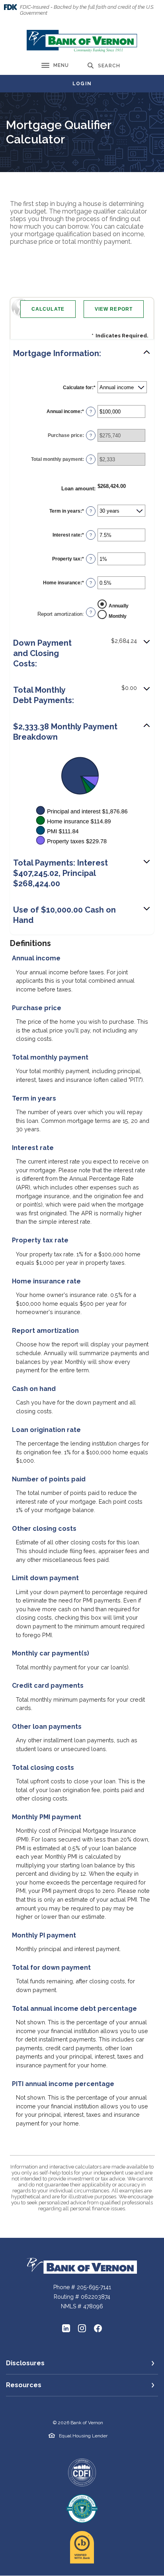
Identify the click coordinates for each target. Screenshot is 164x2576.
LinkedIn (66, 2328)
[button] (82, 353)
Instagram (82, 2328)
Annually (119, 605)
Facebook (98, 2328)
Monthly (118, 616)
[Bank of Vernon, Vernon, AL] (82, 41)
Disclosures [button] (25, 2363)
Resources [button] (24, 2385)
